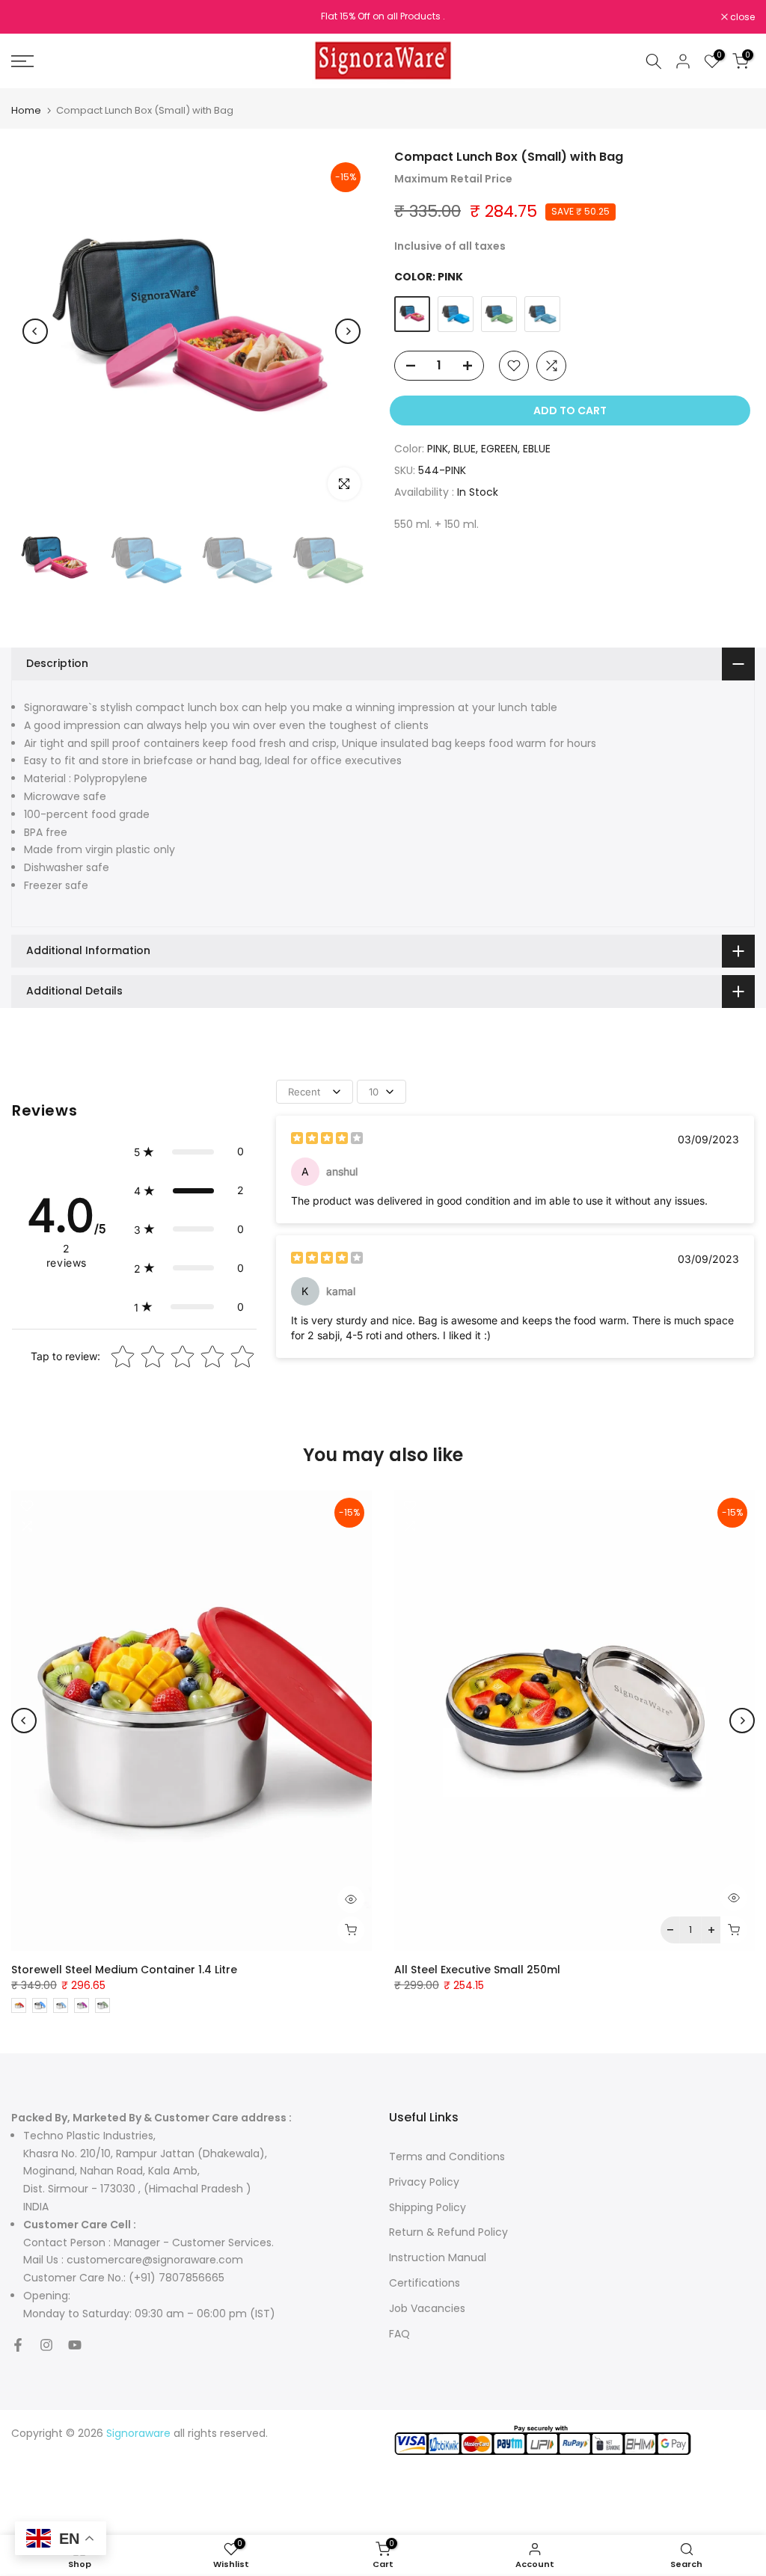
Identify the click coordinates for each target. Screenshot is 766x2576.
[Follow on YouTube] (75, 2345)
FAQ (399, 2334)
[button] (189, 1152)
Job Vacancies (427, 2308)
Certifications (425, 2283)
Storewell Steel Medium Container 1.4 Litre (124, 1970)
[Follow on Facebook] (18, 2345)
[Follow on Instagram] (46, 2345)
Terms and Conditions (447, 2157)
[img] (327, 1140)
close (31, 17)
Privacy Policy (424, 2182)
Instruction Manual (438, 2257)
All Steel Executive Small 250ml (477, 1970)
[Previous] (35, 331)
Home (26, 110)
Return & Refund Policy (448, 2232)
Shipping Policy (428, 2207)
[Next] (348, 331)
